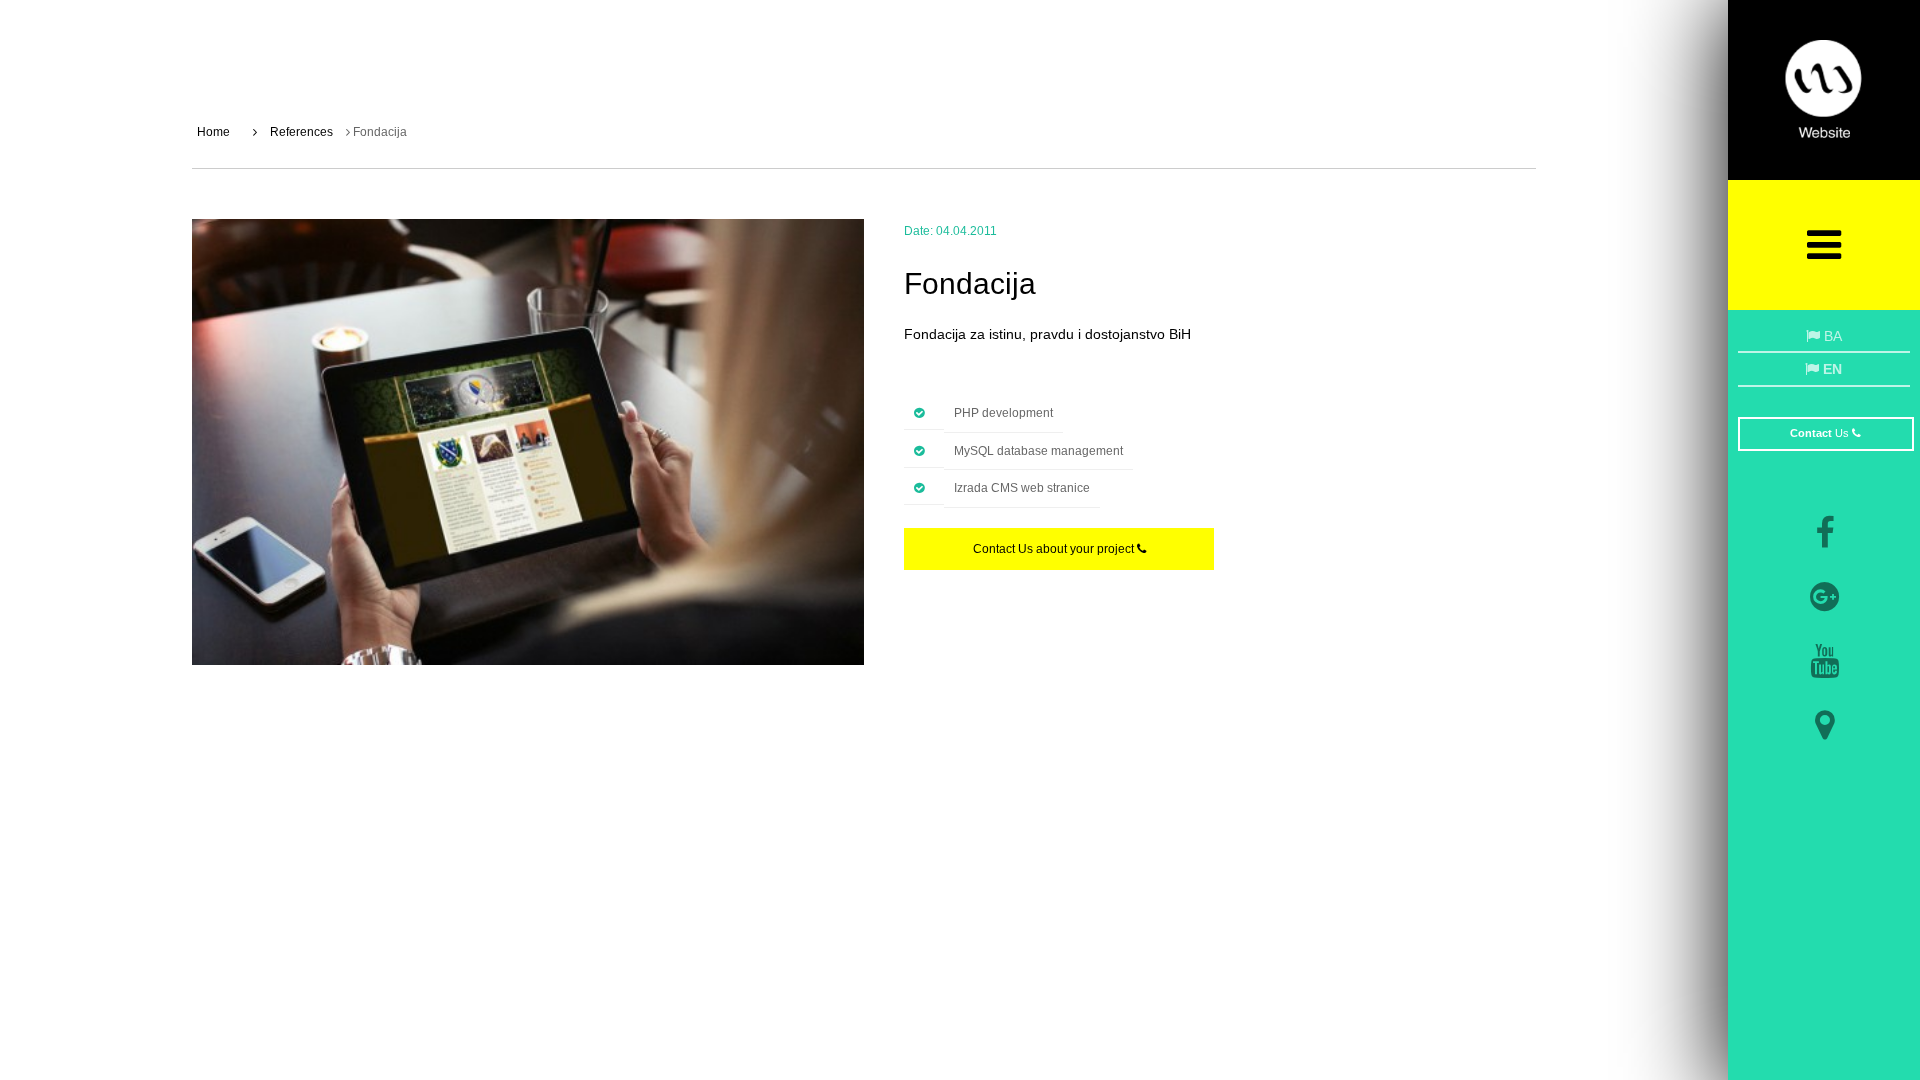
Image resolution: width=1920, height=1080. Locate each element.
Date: (918, 231)
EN (1830, 369)
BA (1831, 336)
